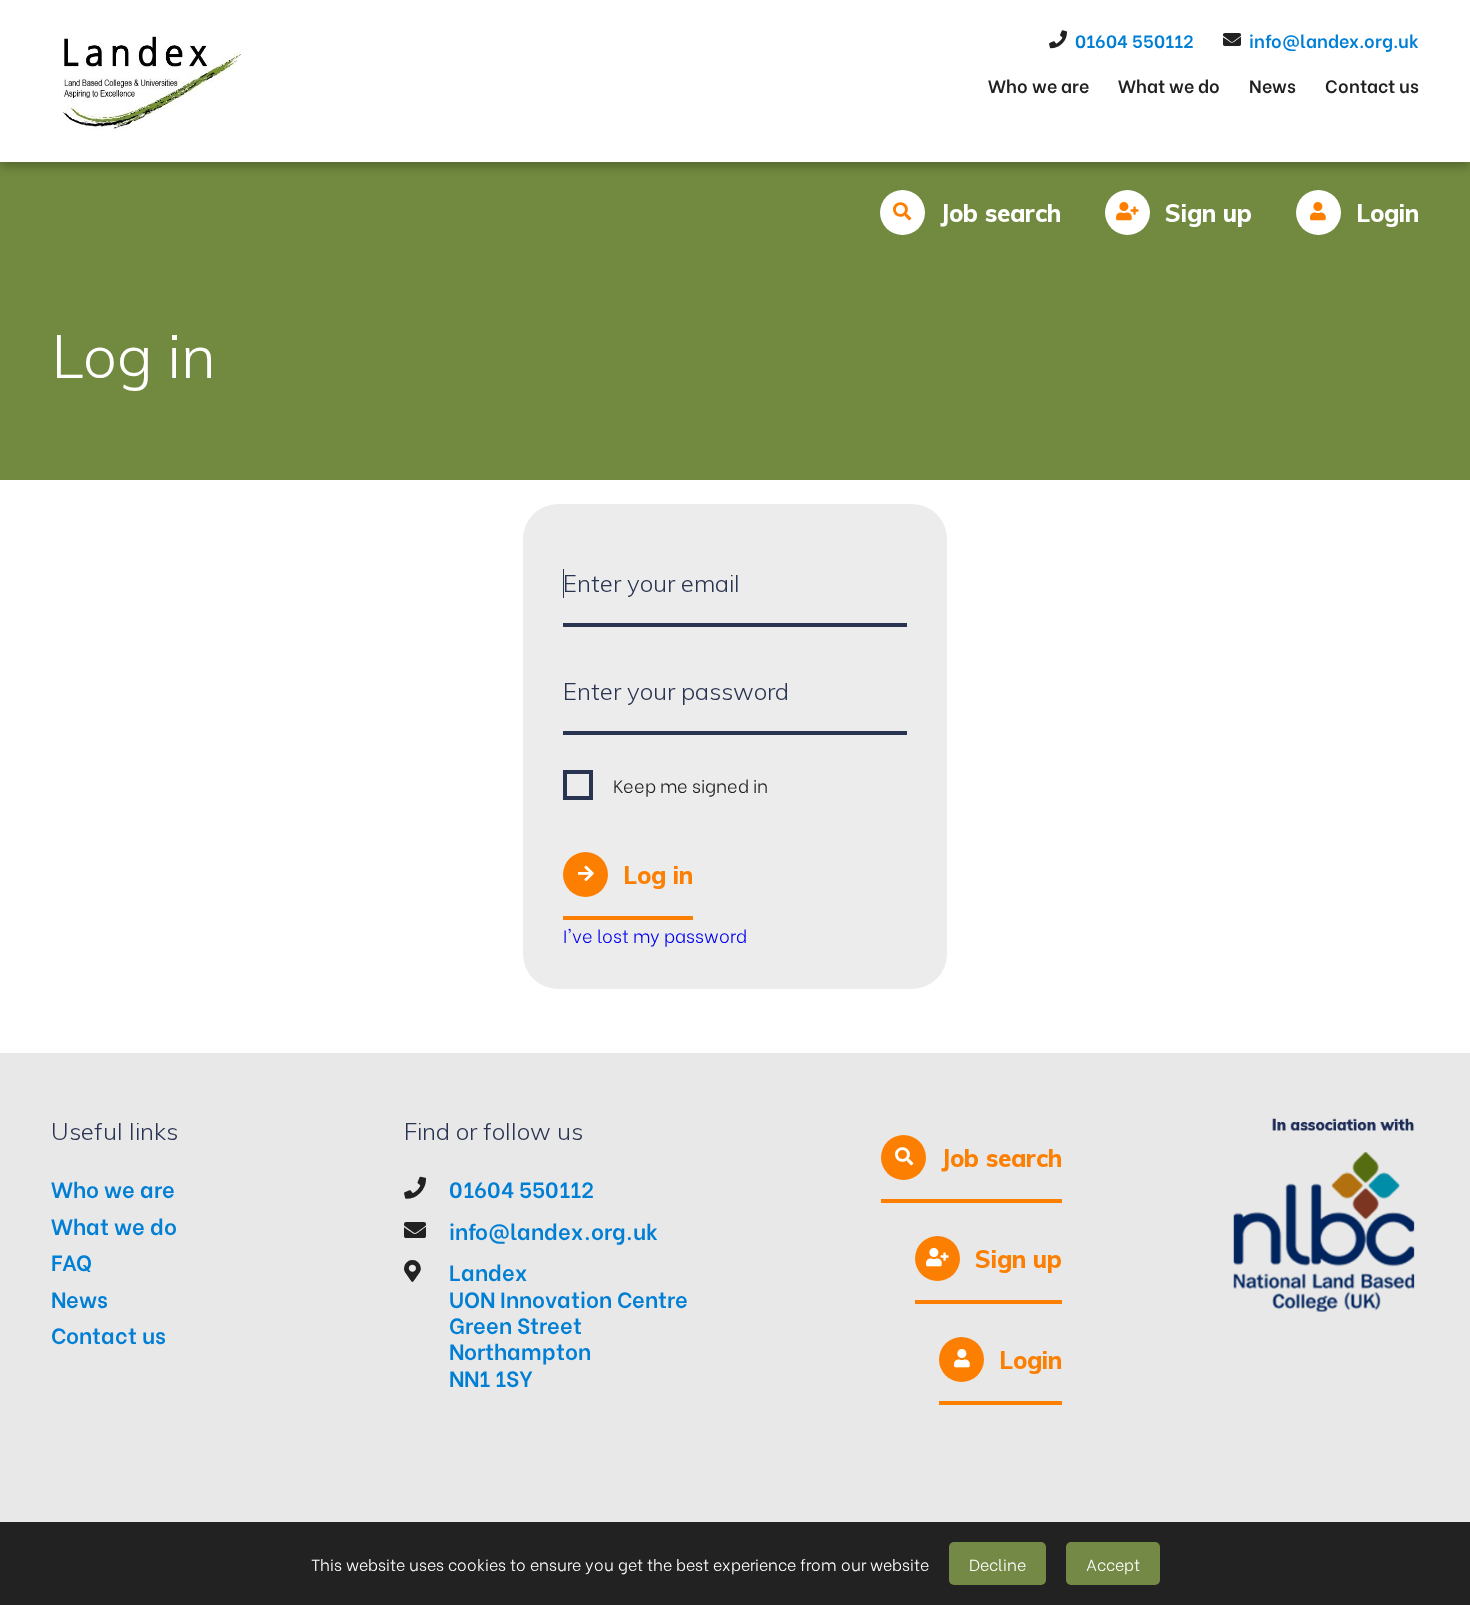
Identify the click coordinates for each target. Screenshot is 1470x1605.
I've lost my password (655, 934)
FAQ (71, 1261)
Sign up (1208, 213)
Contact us (1372, 84)
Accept (1113, 1563)
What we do (1169, 84)
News (1272, 84)
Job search (1000, 213)
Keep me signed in (690, 784)
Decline (997, 1563)
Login (1387, 213)
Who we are (1038, 84)
